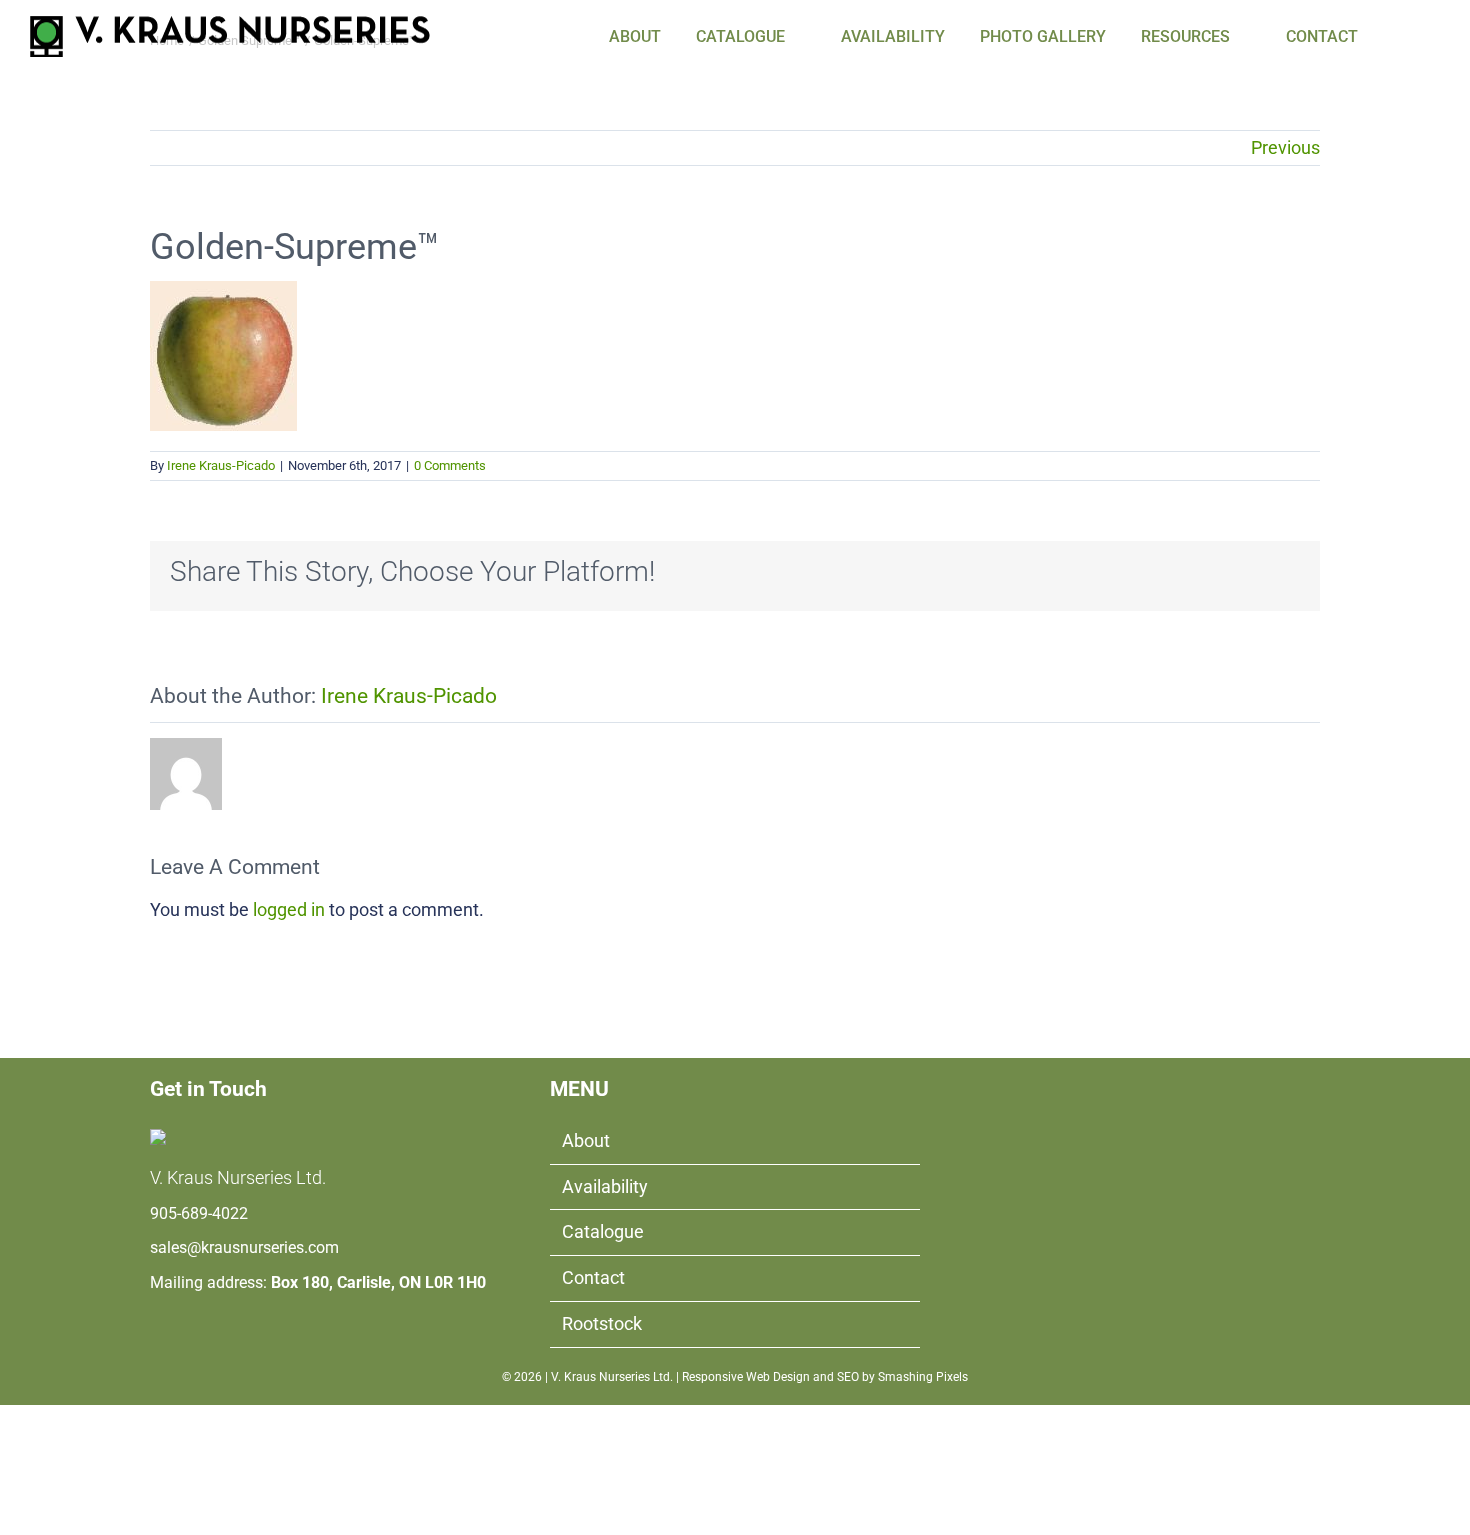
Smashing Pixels (923, 1377)
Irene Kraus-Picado (221, 465)
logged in (289, 909)
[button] (1399, 36)
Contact (593, 1277)
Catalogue (603, 1231)
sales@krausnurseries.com (244, 1247)
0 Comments (450, 465)
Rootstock (602, 1323)
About (586, 1140)
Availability (605, 1186)
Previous (1285, 147)
